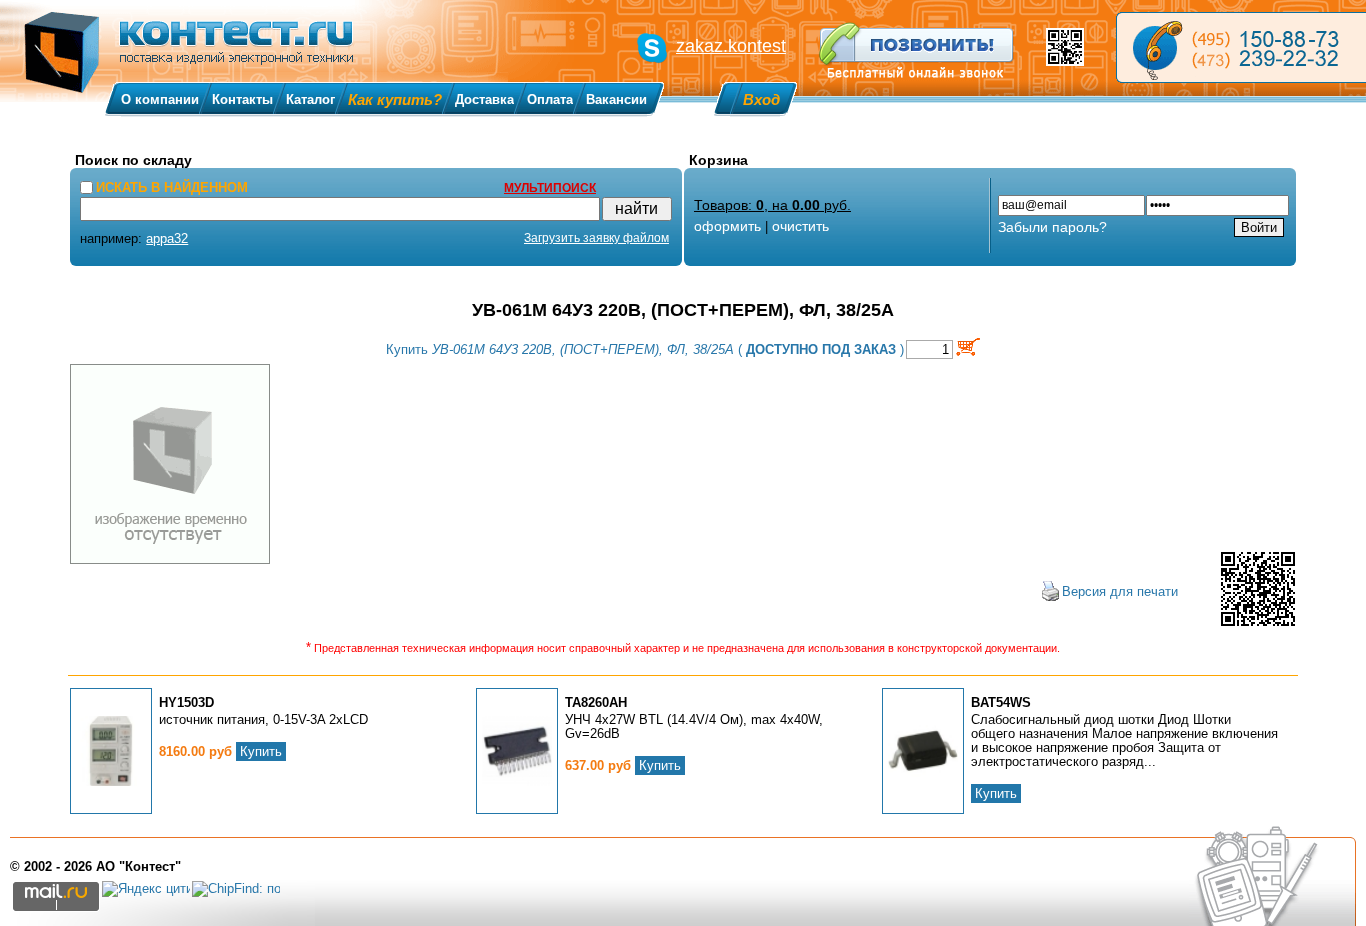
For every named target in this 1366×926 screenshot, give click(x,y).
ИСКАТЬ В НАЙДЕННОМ (172, 187)
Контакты (242, 99)
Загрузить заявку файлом (596, 238)
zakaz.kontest (731, 46)
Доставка (484, 99)
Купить (261, 751)
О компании (160, 99)
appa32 (167, 238)
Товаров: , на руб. (772, 205)
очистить (800, 226)
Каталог (310, 99)
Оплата (550, 99)
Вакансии (616, 99)
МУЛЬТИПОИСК (550, 188)
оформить (727, 226)
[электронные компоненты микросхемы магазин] (1241, 47)
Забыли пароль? (1052, 227)
